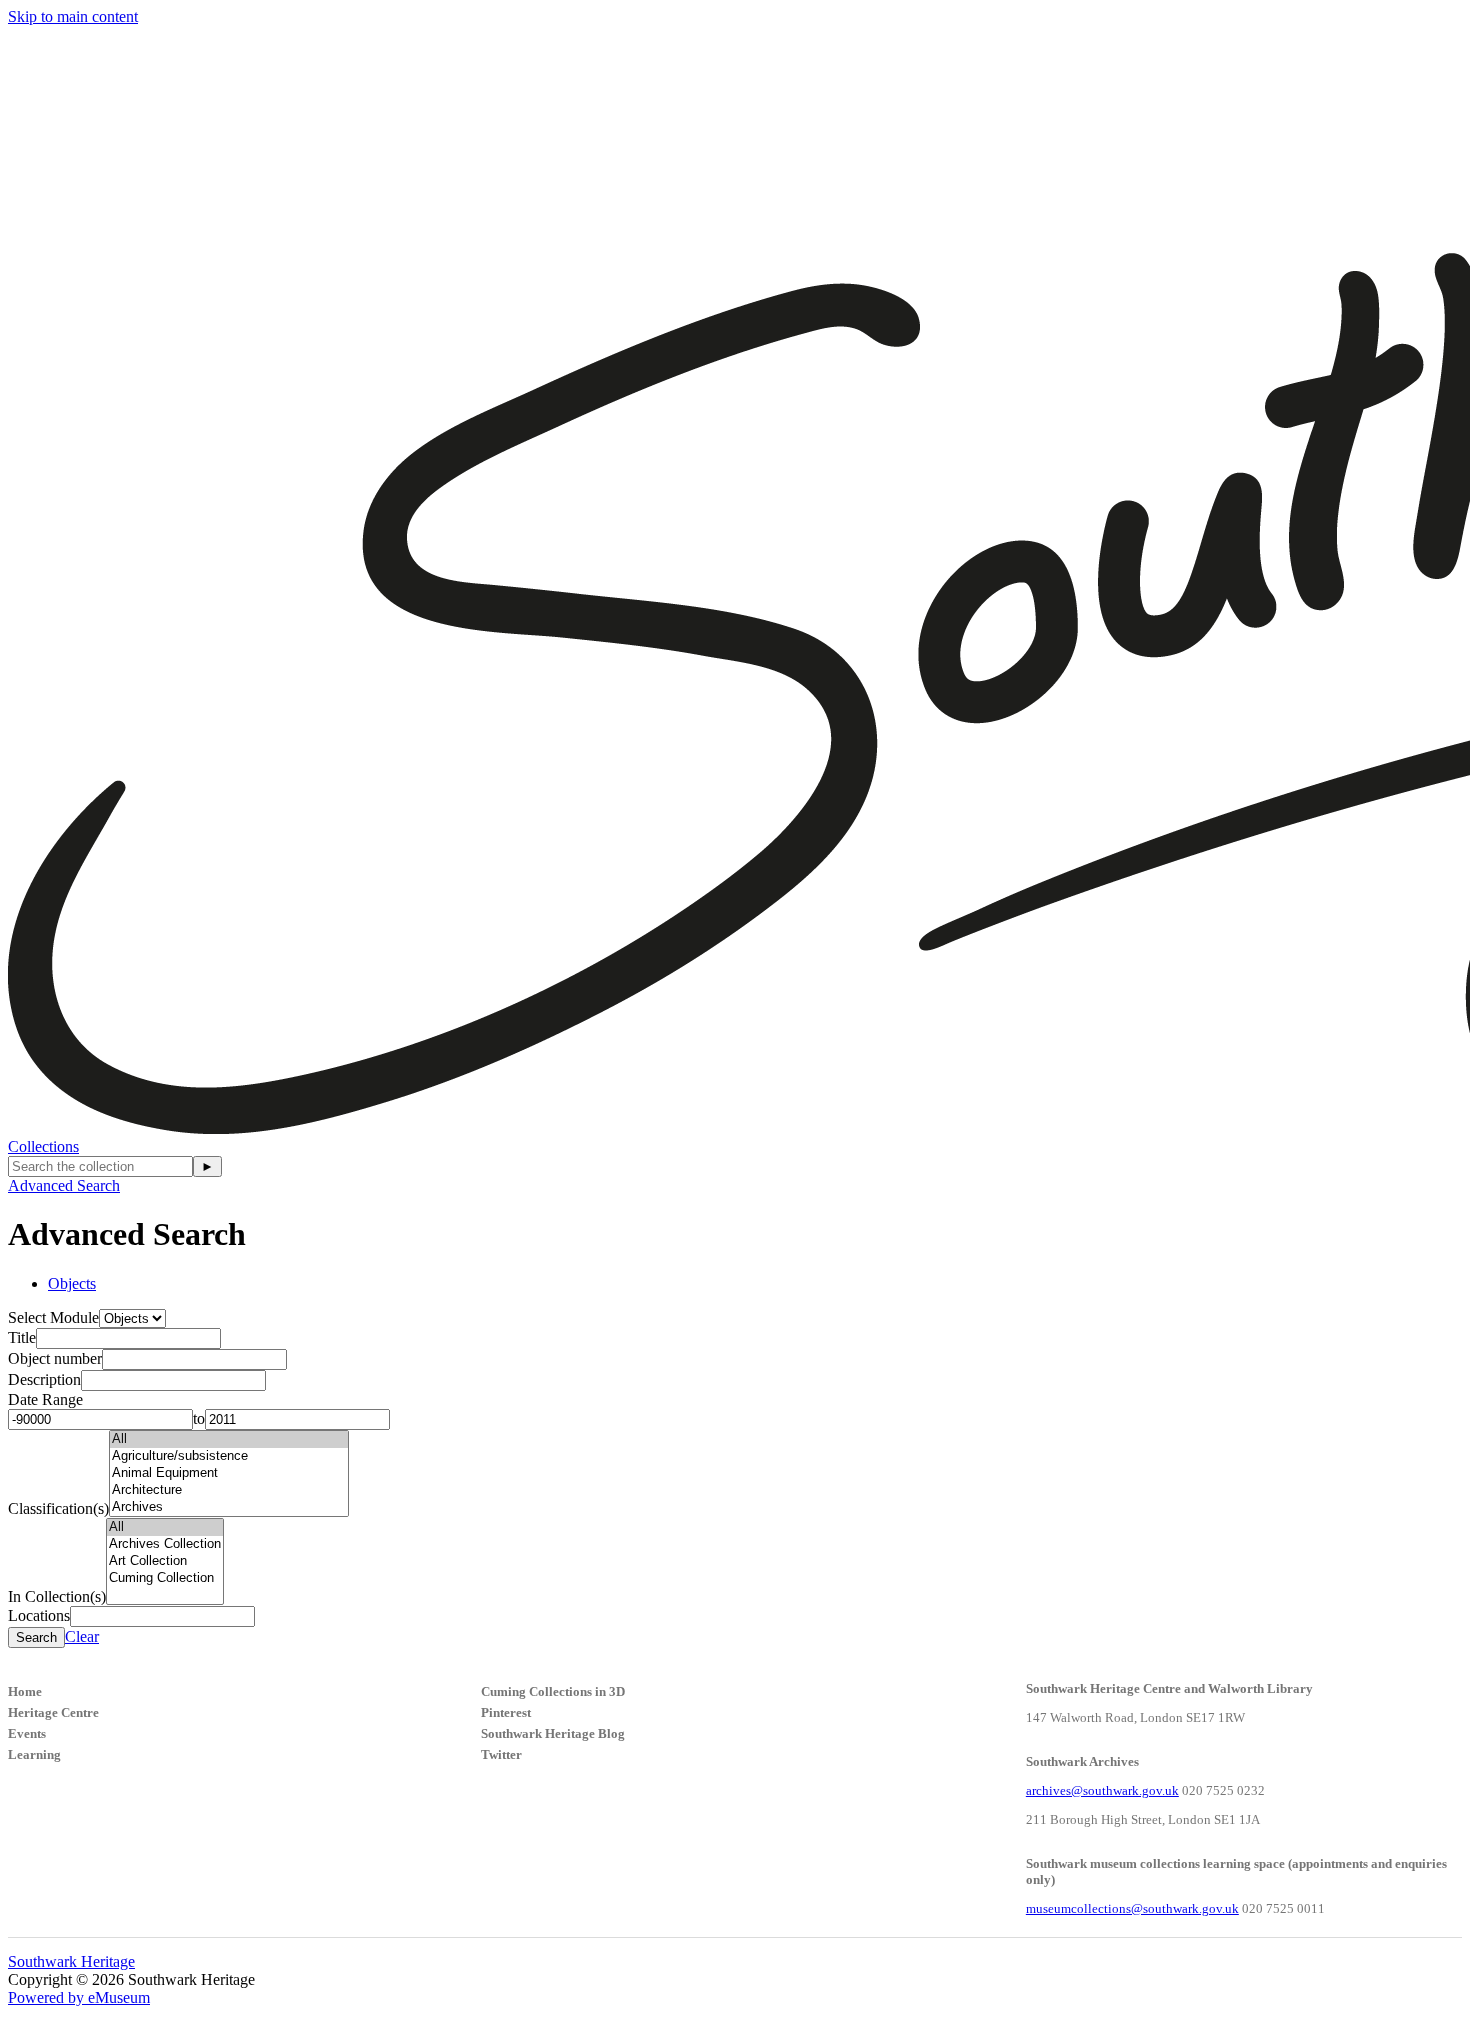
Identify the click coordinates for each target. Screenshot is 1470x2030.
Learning (34, 1754)
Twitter (501, 1754)
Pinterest (506, 1712)
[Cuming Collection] (165, 1578)
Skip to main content (73, 16)
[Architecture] (229, 1490)
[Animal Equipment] (229, 1473)
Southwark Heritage (71, 1961)
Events (27, 1733)
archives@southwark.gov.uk (1102, 1790)
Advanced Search (64, 1185)
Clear (82, 1636)
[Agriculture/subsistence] (229, 1456)
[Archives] (229, 1507)
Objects (72, 1283)
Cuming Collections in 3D (553, 1691)
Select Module (53, 1317)
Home (25, 1691)
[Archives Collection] (165, 1544)
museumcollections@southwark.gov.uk (1132, 1908)
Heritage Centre (53, 1712)
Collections (43, 1146)
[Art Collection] (165, 1561)
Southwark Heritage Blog (553, 1733)
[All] (229, 1439)
